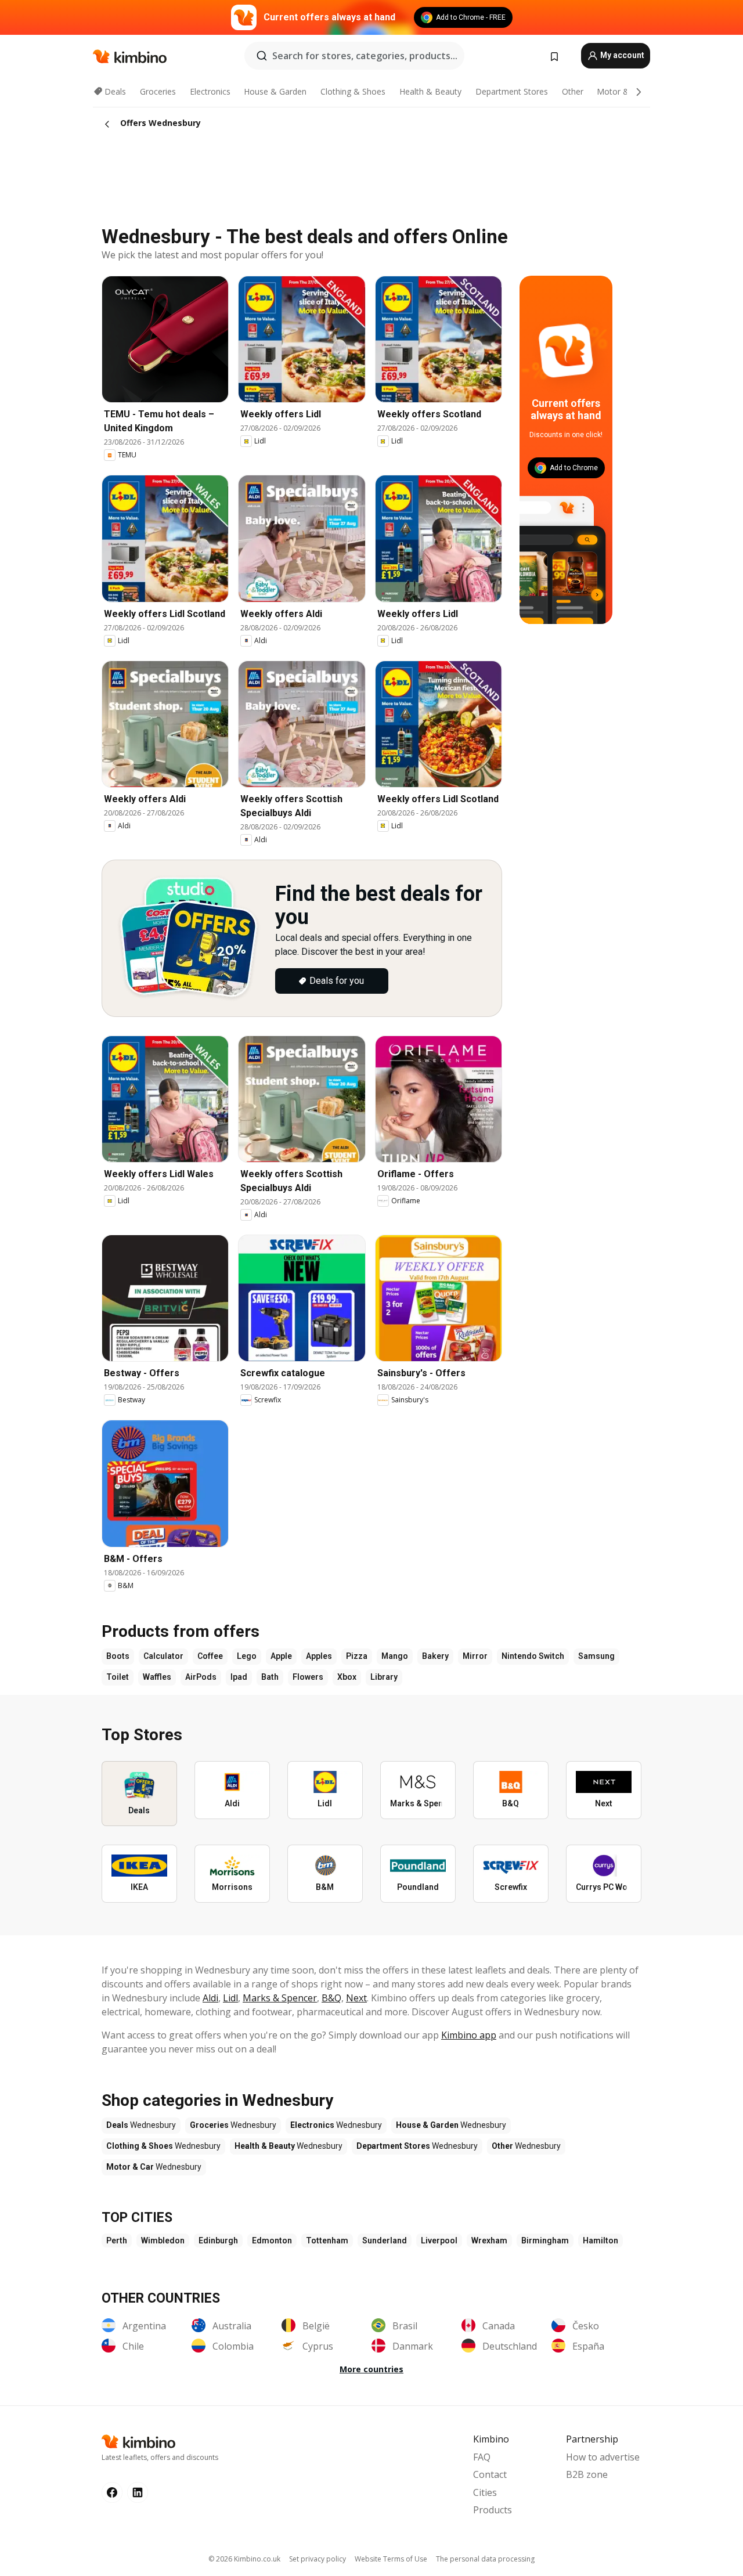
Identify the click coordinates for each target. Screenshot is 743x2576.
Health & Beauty (430, 91)
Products (493, 2510)
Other (573, 91)
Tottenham (327, 2241)
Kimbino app (469, 2035)
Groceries (158, 91)
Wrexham (489, 2241)
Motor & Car (621, 91)
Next (356, 1998)
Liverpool (439, 2241)
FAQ (482, 2457)
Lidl (230, 1998)
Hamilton (600, 2241)
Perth (117, 2241)
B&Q (331, 1998)
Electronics (210, 91)
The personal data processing (485, 2559)
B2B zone (587, 2474)
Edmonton (272, 2241)
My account (621, 55)
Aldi (210, 1998)
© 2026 (244, 2559)
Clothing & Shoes (353, 91)
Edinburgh (218, 2241)
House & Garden (275, 91)
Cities (485, 2492)
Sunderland (385, 2241)
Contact (490, 2474)
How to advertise (603, 2457)
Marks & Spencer (280, 1998)
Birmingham (545, 2241)
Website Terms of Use (391, 2559)
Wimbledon (163, 2241)
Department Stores (512, 91)
